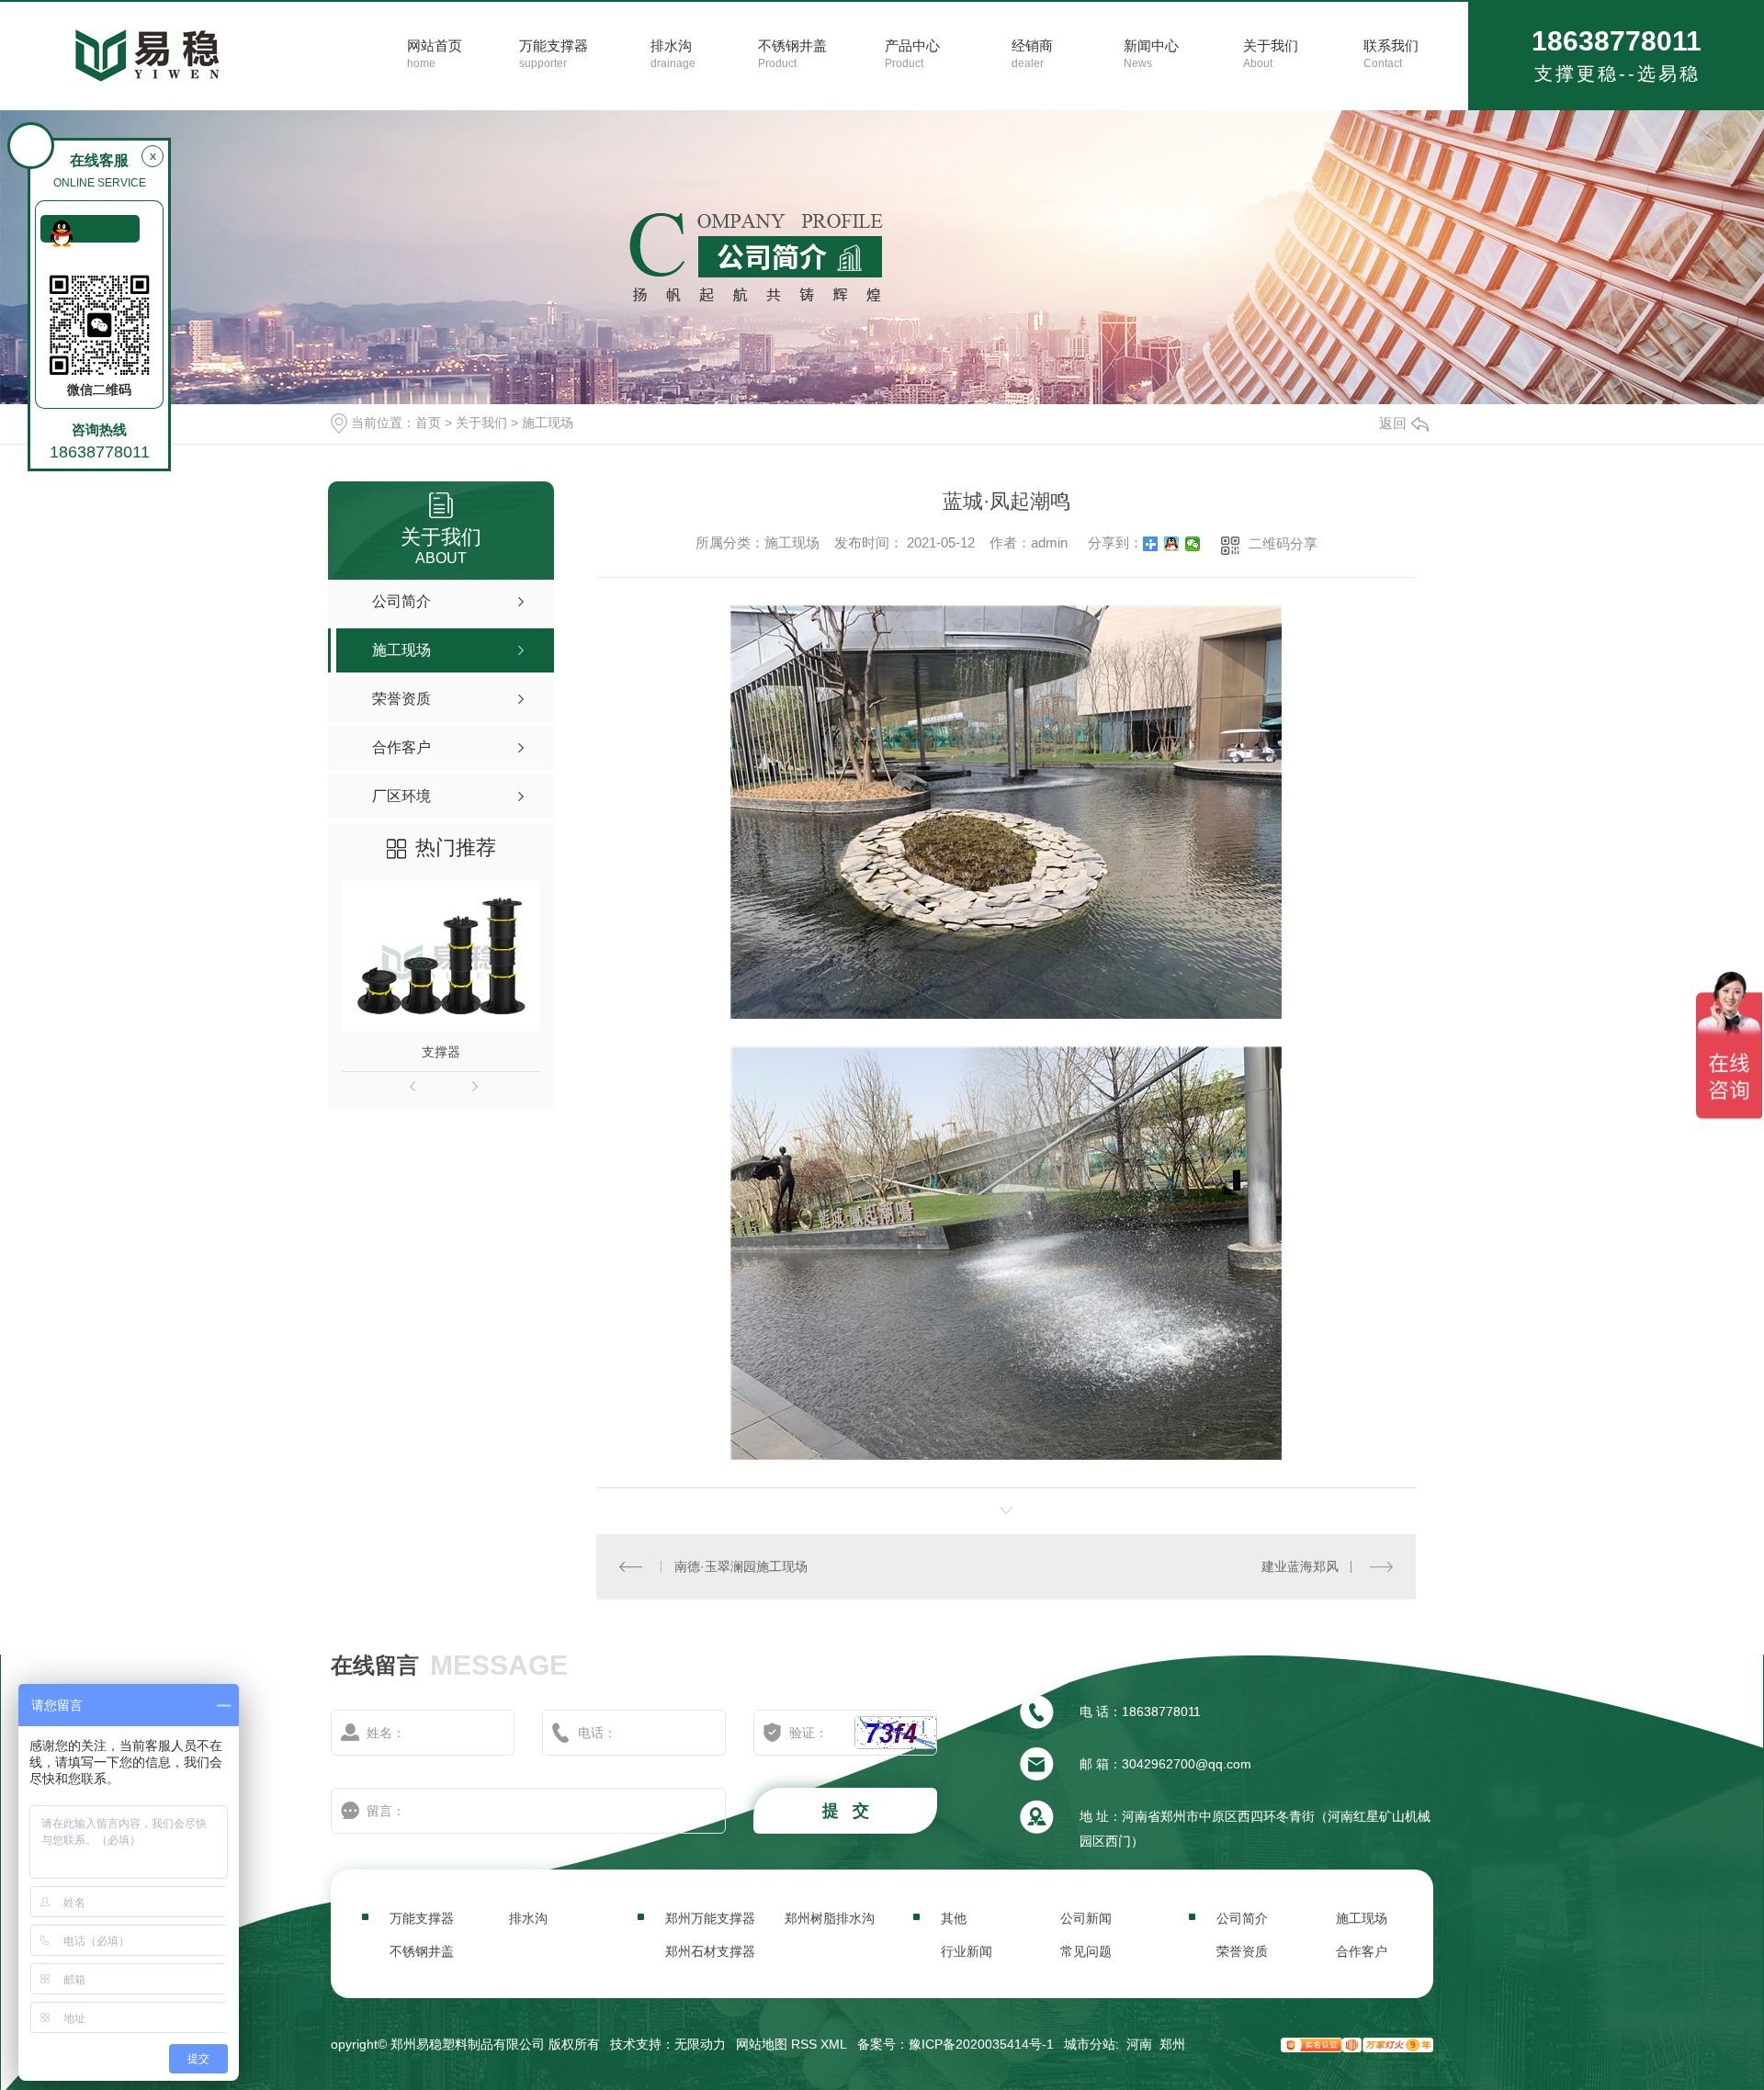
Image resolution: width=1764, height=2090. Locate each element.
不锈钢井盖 (422, 1951)
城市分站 (1090, 2044)
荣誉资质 (1242, 1951)
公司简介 (1242, 1918)
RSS (804, 2044)
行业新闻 (967, 1951)
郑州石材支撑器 (710, 1951)
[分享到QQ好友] (1172, 544)
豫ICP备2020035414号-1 (981, 2044)
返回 (1393, 423)
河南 (1139, 2044)
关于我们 (481, 423)
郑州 (1172, 2044)
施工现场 (548, 423)
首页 (428, 423)
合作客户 (1362, 1951)
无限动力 (700, 2044)
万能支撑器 (422, 1918)
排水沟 (528, 1918)
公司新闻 (1086, 1918)
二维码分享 (1283, 543)
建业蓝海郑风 (1300, 1566)
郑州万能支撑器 (710, 1918)
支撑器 (441, 1052)
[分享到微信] (1193, 544)
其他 (954, 1918)
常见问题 (1086, 1951)
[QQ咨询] (90, 229)
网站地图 (762, 2044)
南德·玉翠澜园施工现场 (741, 1566)
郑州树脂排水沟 (830, 1918)
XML (834, 2044)
